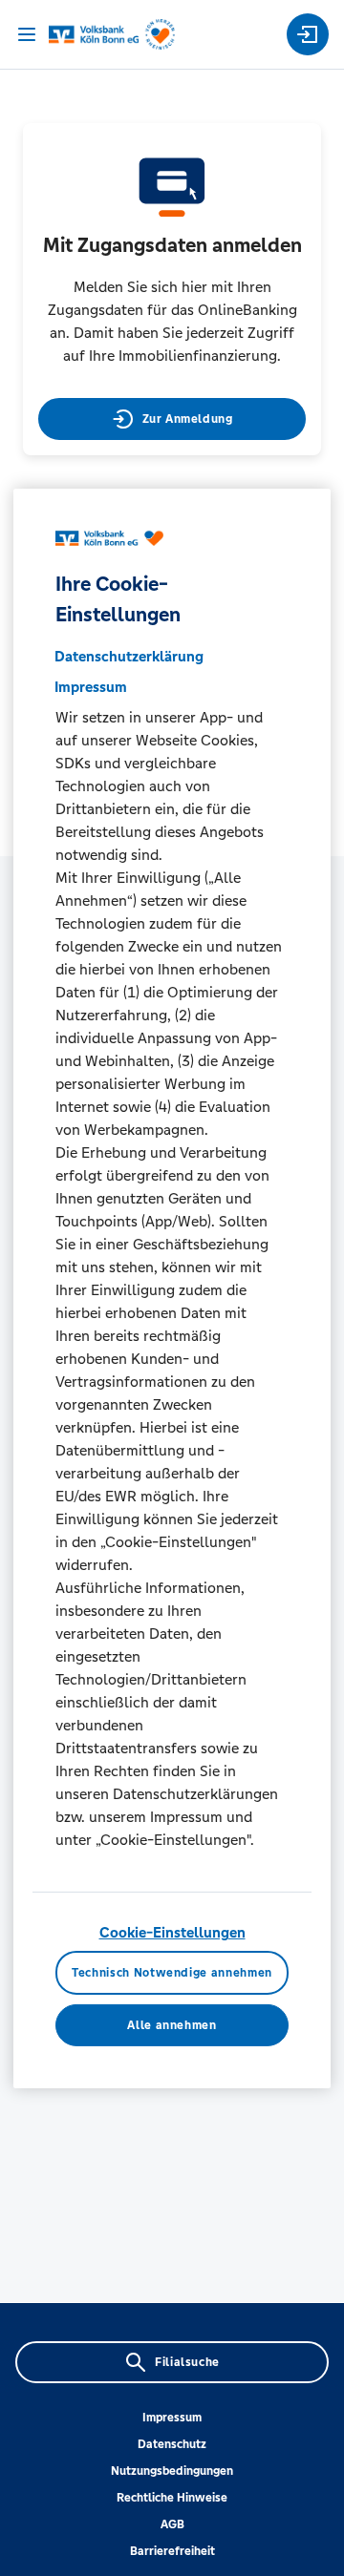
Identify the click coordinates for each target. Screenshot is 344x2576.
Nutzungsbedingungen (172, 2471)
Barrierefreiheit (172, 2551)
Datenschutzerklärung (129, 656)
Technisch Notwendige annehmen (172, 1973)
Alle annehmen (172, 2024)
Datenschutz (172, 2444)
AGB (172, 2524)
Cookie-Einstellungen (172, 1932)
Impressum (172, 2418)
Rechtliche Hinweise (172, 2498)
